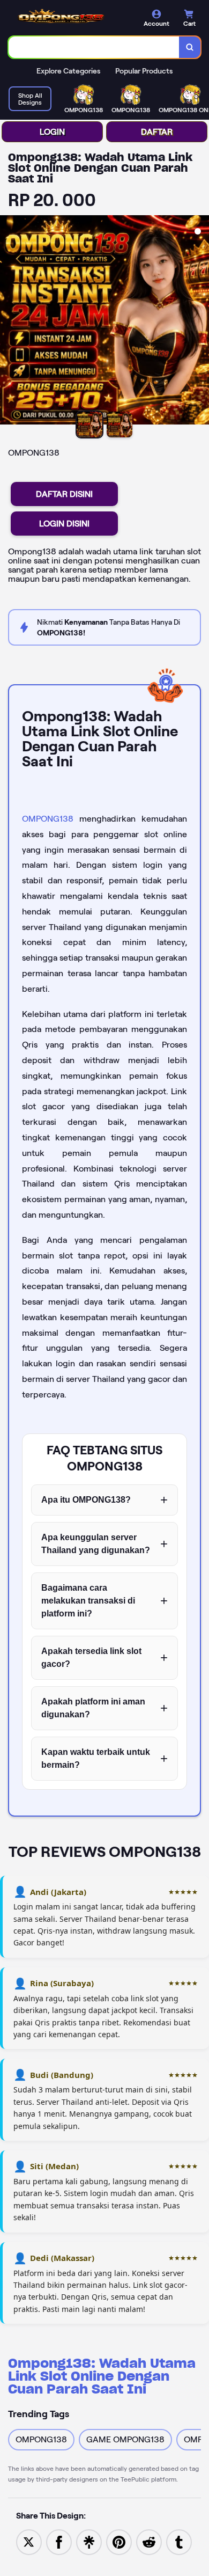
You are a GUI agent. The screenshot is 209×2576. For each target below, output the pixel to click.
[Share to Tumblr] (179, 2541)
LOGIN (52, 132)
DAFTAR (157, 132)
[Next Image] (200, 321)
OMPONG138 (48, 819)
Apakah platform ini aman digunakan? (93, 1708)
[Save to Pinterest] (119, 2541)
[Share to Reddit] (149, 2541)
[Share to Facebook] (59, 2541)
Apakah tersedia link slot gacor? (91, 1657)
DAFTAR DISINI (64, 494)
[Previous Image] (9, 321)
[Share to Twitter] (29, 2541)
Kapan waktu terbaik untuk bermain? (96, 1758)
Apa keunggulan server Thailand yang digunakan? (96, 1544)
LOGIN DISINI (64, 524)
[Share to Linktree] (89, 2541)
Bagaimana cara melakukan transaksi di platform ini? (88, 1601)
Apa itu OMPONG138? (86, 1500)
